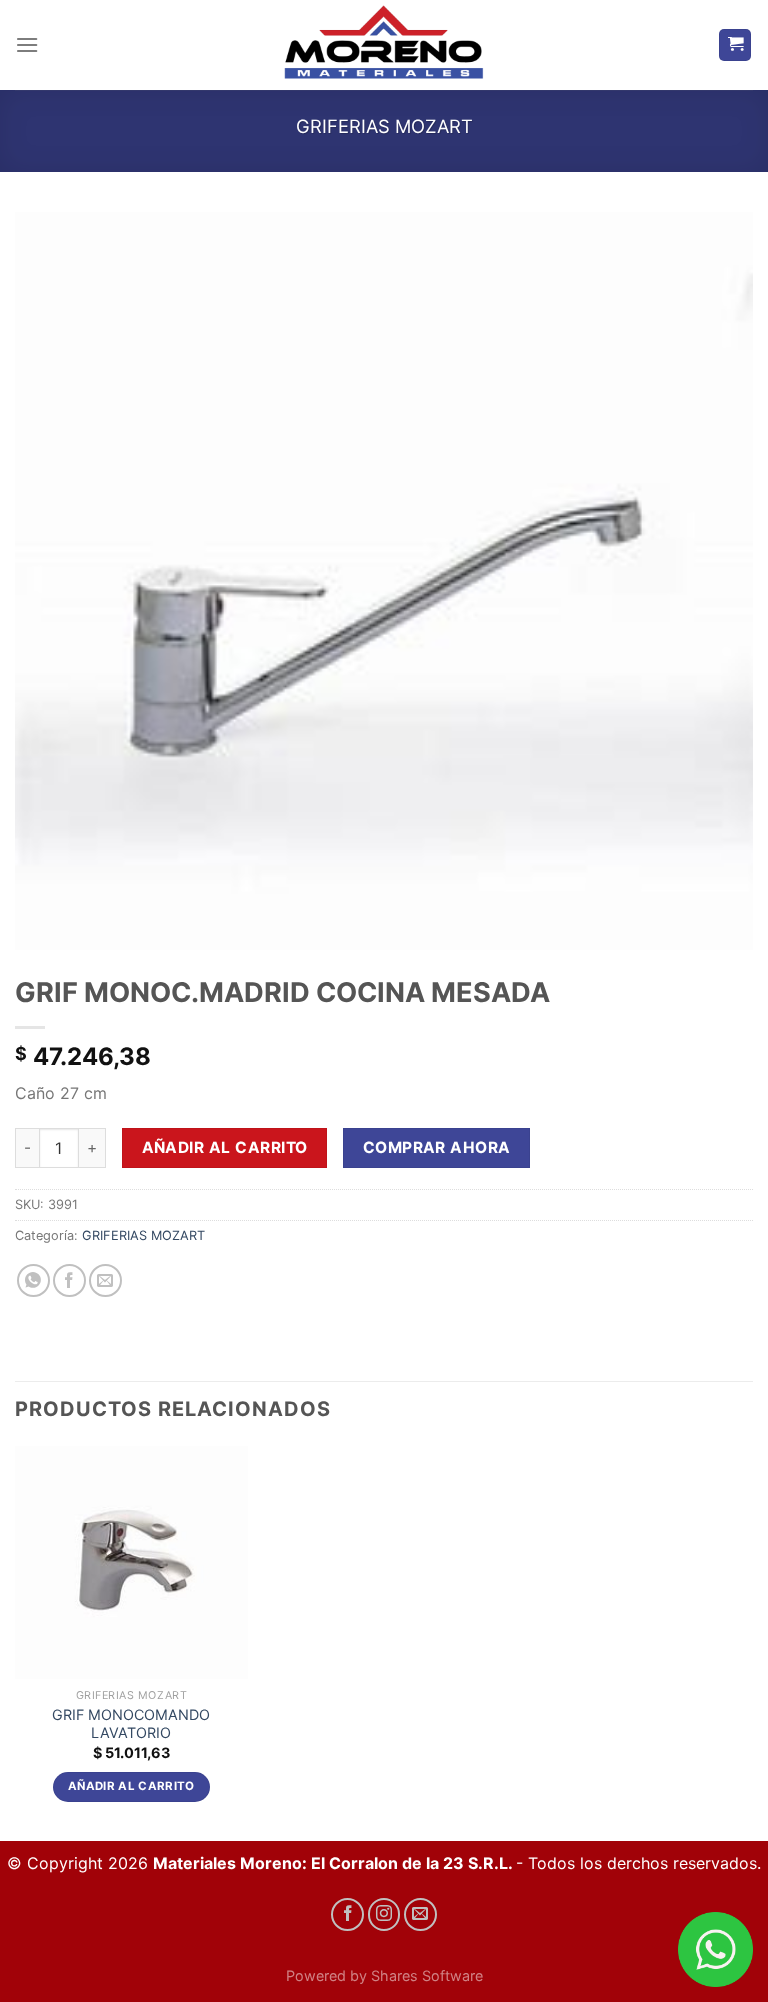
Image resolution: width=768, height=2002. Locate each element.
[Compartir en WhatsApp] (33, 1280)
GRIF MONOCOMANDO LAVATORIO (131, 1724)
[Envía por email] (105, 1280)
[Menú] (27, 44)
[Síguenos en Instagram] (384, 1914)
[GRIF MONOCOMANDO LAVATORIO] (131, 1562)
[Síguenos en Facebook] (347, 1914)
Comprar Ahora (437, 1147)
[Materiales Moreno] (384, 45)
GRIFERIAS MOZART (384, 126)
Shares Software (427, 1975)
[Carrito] (735, 45)
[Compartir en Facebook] (69, 1280)
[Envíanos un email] (420, 1914)
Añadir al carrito (225, 1147)
